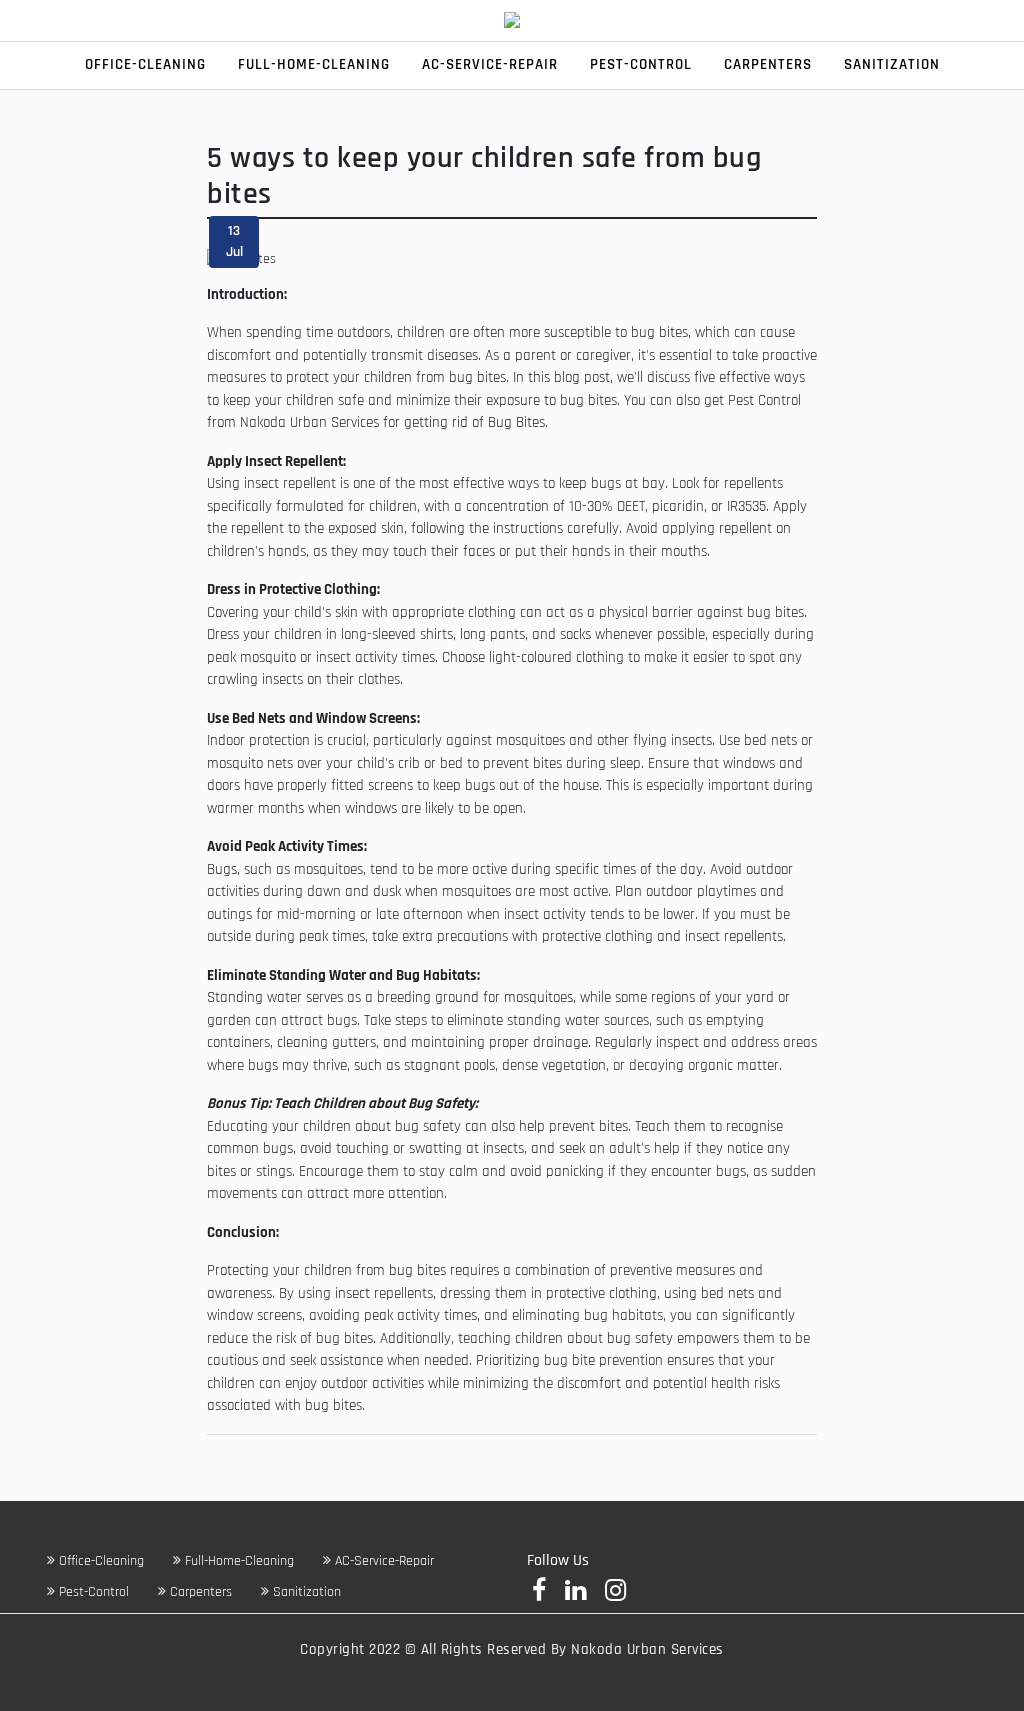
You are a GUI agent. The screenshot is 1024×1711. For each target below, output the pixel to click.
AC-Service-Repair (490, 64)
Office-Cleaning (145, 64)
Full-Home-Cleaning (314, 64)
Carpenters (768, 64)
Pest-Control (641, 64)
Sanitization (892, 64)
